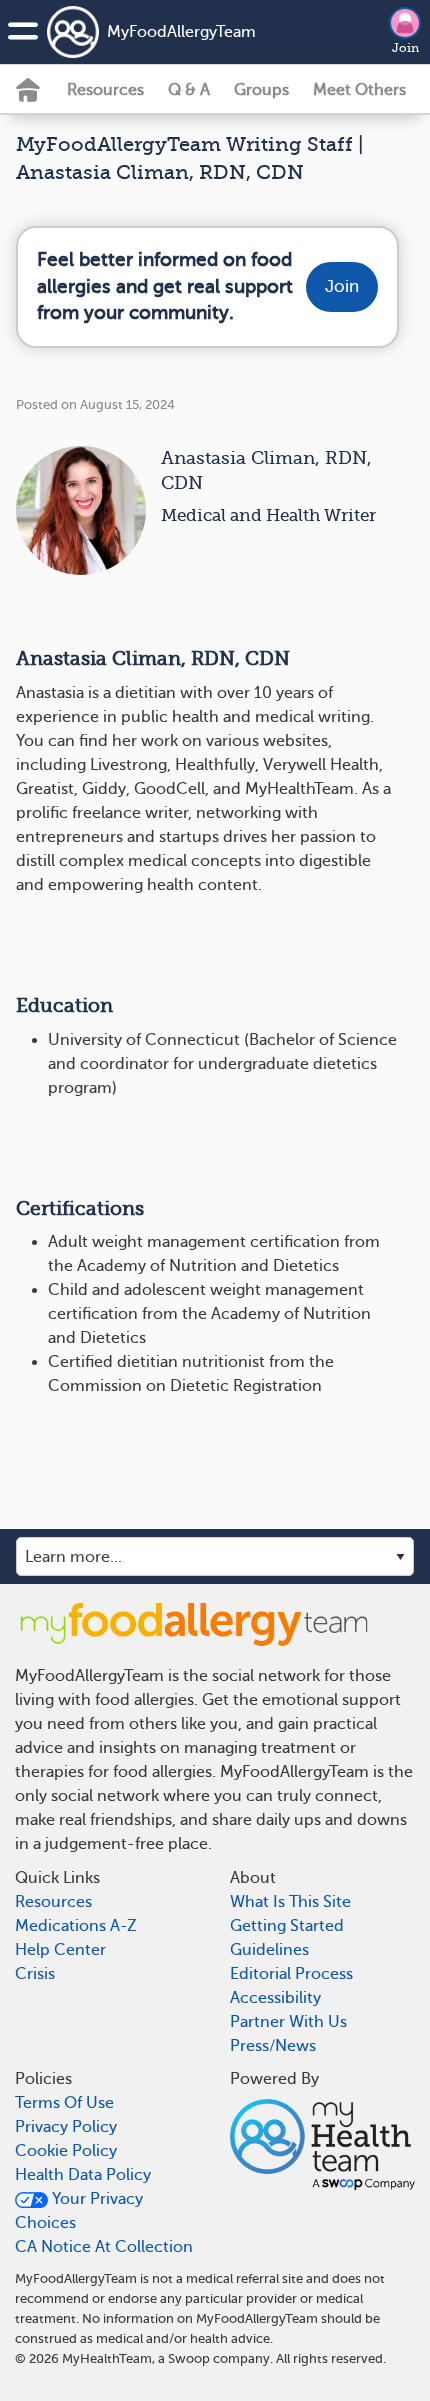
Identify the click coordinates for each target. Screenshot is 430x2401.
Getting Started (287, 1926)
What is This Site (290, 1902)
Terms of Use (64, 2103)
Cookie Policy (66, 2151)
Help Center (60, 1950)
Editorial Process (291, 1974)
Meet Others (359, 90)
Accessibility (275, 1998)
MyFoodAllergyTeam (157, 32)
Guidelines (269, 1950)
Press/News (273, 2046)
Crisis (35, 1974)
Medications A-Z (76, 1926)
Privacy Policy (66, 2127)
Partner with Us (288, 2022)
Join (405, 48)
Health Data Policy (83, 2175)
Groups (261, 90)
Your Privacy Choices (79, 2211)
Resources (105, 90)
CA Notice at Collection (104, 2247)
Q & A (189, 90)
